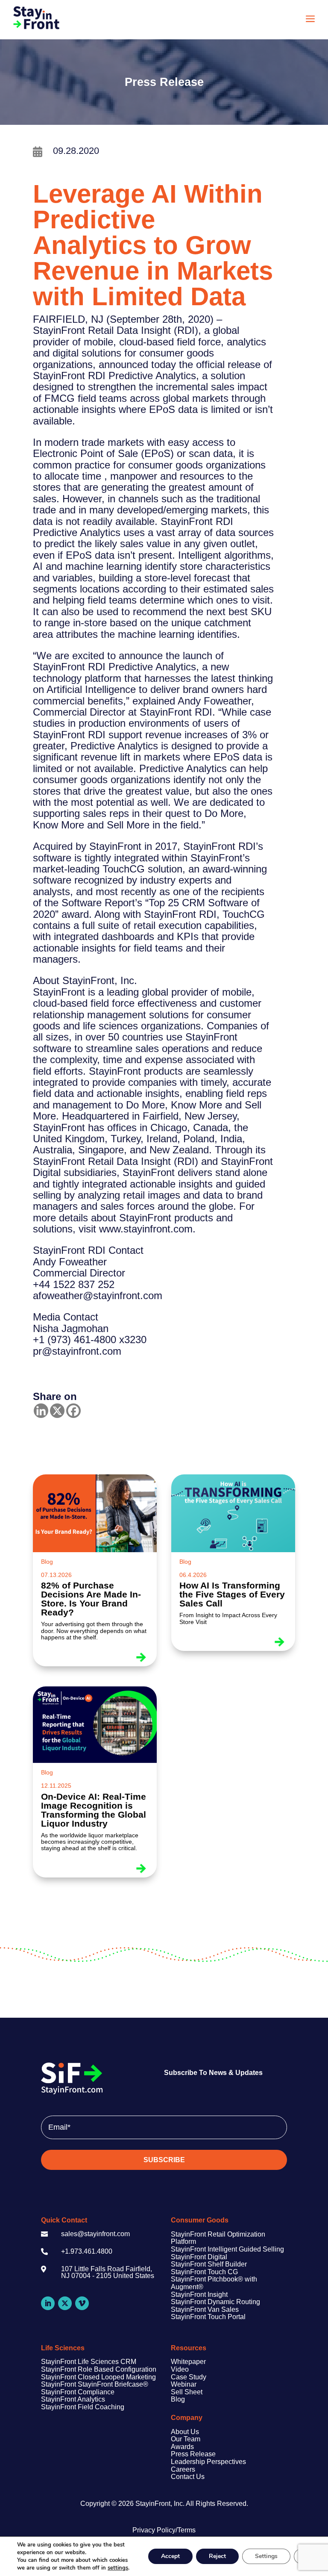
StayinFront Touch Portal (208, 2317)
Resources (189, 2348)
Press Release (193, 2454)
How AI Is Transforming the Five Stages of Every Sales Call (232, 1594)
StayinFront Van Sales (205, 2309)
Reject (217, 2556)
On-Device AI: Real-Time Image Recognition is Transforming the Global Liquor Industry (94, 1810)
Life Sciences (63, 2348)
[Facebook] (73, 1411)
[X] (57, 1411)
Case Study (189, 2377)
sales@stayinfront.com (95, 2234)
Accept (170, 2556)
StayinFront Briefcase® (112, 2384)
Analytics (91, 2399)
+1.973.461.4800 (87, 2251)
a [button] (310, 19)
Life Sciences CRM (106, 2362)
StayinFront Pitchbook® (207, 2279)
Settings (266, 2556)
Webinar (184, 2384)
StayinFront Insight (199, 2295)
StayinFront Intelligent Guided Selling (227, 2249)
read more (143, 1655)
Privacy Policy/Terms (164, 2530)
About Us (185, 2432)
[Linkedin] (41, 1411)
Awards (182, 2447)
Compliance (95, 2392)
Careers (183, 2469)
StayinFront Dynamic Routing (215, 2302)
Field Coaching (100, 2407)
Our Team (186, 2439)
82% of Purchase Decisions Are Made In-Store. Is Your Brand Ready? (91, 1599)
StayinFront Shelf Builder (209, 2264)
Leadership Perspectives (208, 2462)
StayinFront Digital (199, 2257)
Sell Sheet (187, 2392)
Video (180, 2369)
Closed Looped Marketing (116, 2377)
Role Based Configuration (116, 2369)
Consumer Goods (200, 2220)
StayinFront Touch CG (204, 2272)
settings (118, 2568)
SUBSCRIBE (164, 2160)
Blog (47, 1562)
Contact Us (188, 2477)
